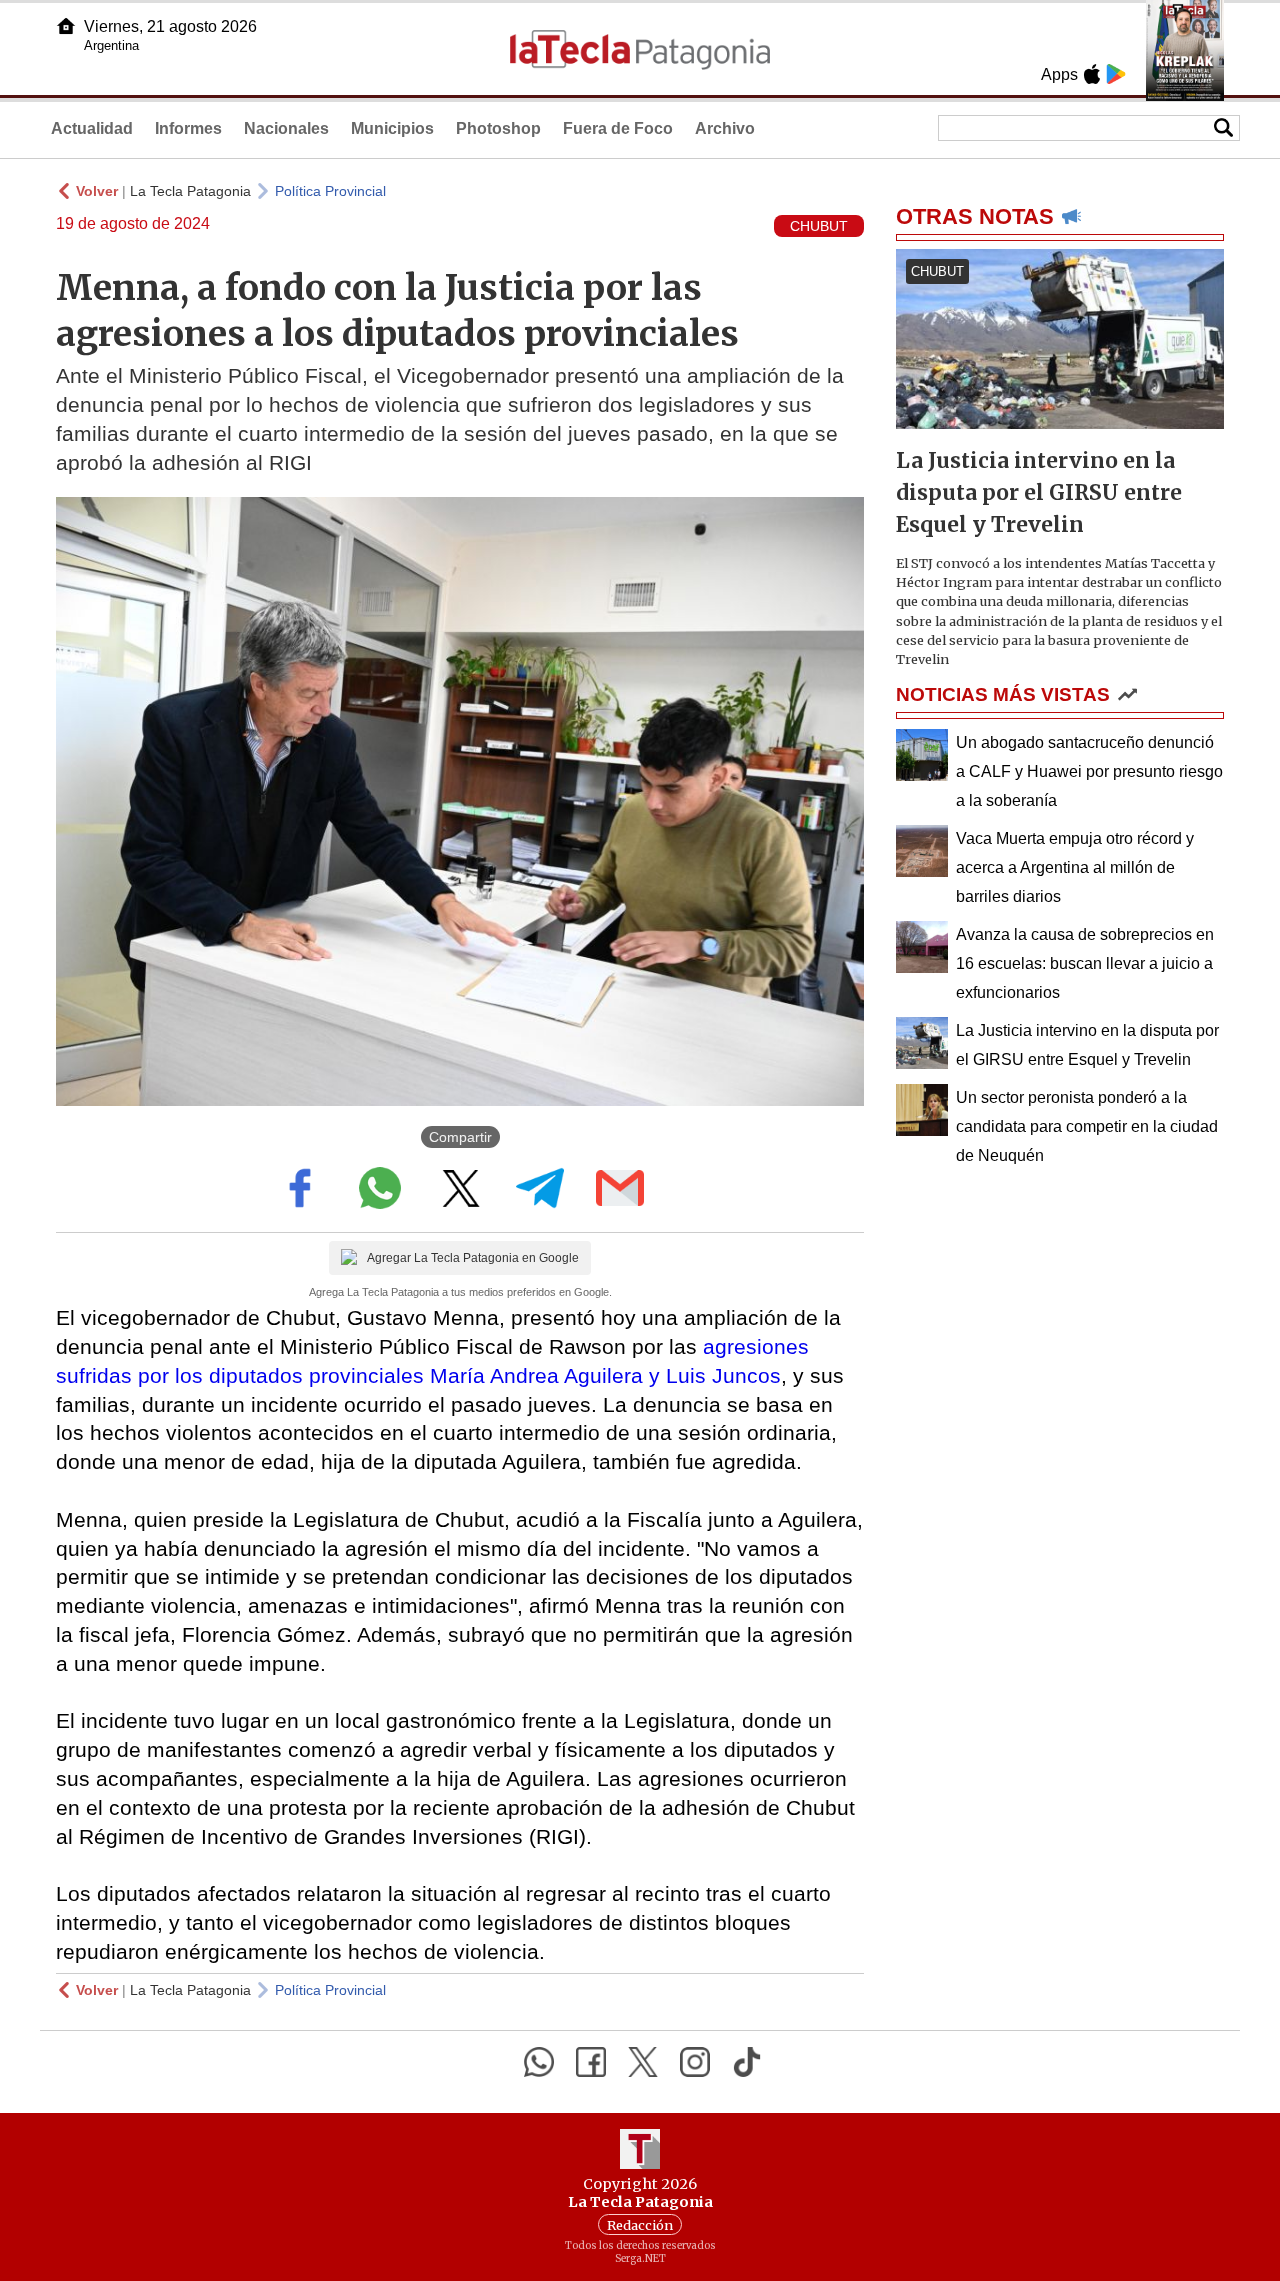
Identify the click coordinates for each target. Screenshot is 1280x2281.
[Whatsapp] (539, 2062)
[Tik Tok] (747, 2062)
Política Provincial (330, 191)
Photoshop (498, 128)
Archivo (725, 128)
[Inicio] (66, 26)
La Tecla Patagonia (190, 191)
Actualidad (92, 128)
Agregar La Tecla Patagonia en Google (473, 1258)
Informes (188, 128)
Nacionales (286, 128)
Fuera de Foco (618, 128)
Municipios (392, 128)
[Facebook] (591, 2062)
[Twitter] (643, 2062)
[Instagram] (695, 2062)
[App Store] (1092, 74)
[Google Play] (1116, 74)
